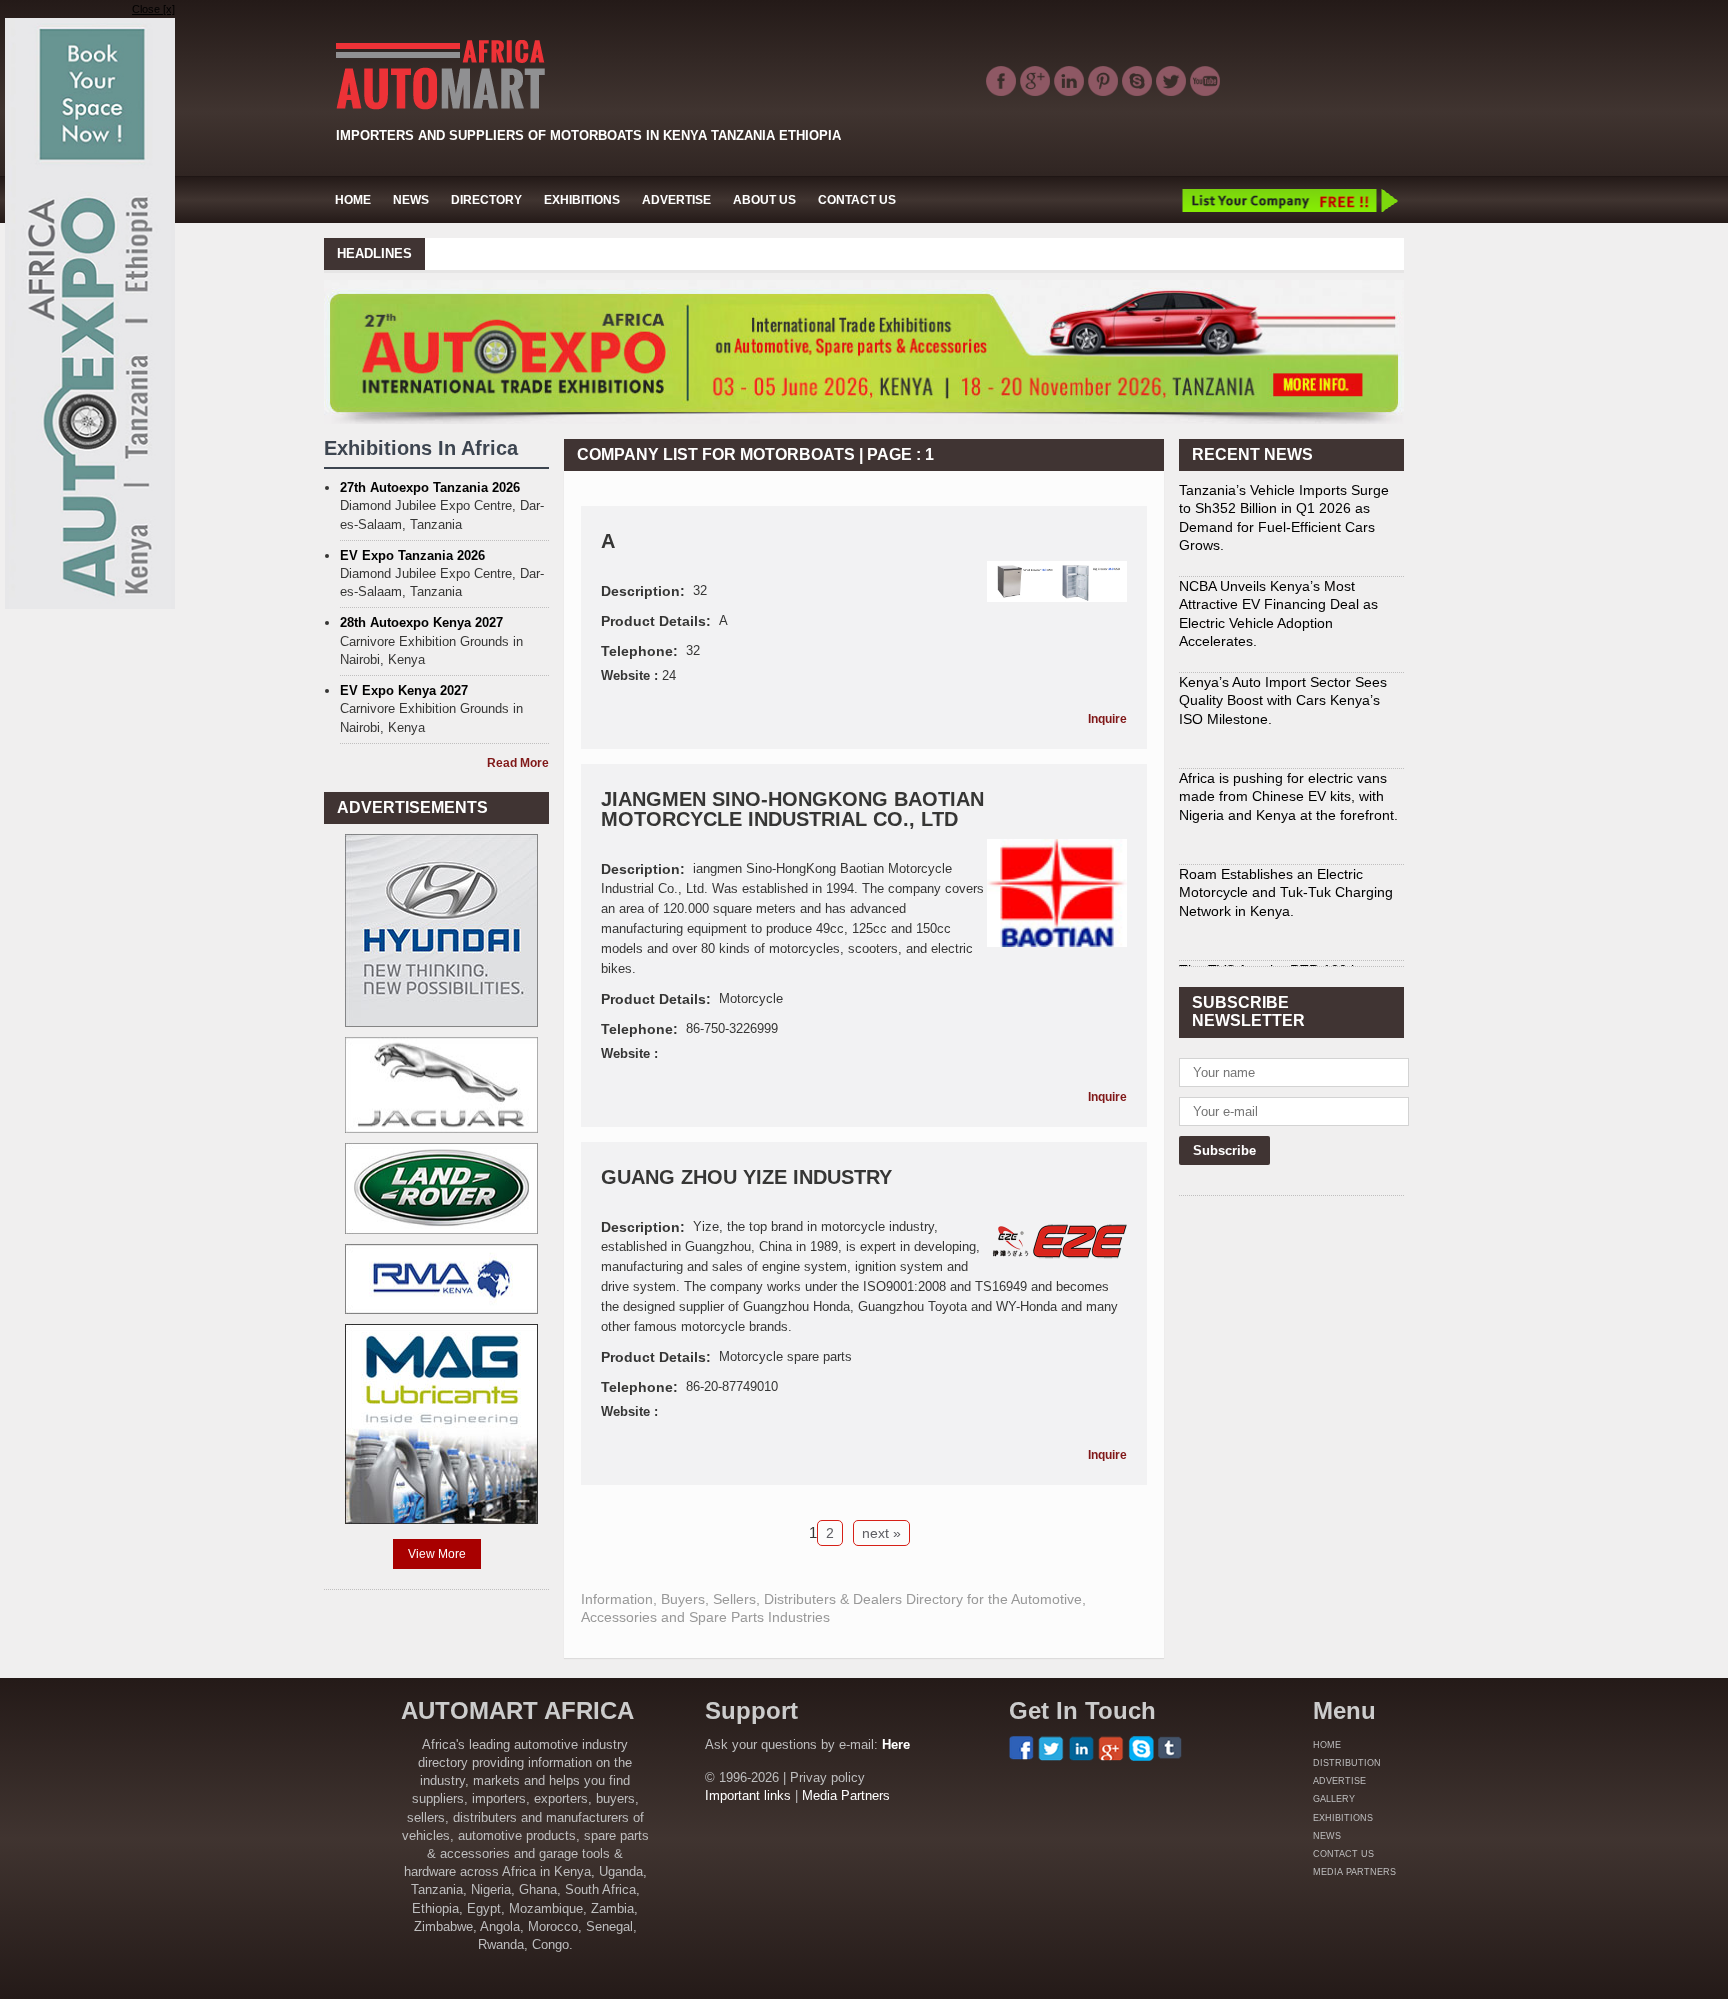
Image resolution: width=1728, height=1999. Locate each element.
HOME (353, 200)
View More (437, 1554)
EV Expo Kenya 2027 (404, 690)
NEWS (411, 200)
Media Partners (846, 1795)
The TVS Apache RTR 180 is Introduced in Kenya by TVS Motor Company (1288, 912)
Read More (518, 763)
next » (881, 1533)
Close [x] (153, 9)
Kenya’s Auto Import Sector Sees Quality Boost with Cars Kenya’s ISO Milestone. (1283, 624)
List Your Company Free (1289, 200)
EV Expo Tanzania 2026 (412, 555)
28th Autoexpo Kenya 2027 (421, 622)
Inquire (1107, 719)
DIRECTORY (486, 200)
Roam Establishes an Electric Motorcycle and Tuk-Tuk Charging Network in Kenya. (1286, 816)
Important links (748, 1795)
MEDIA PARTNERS (1354, 1872)
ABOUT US (764, 200)
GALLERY (1334, 1799)
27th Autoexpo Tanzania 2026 (430, 487)
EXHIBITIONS (582, 200)
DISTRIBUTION (1347, 1763)
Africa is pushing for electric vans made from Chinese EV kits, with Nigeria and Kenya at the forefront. (1288, 720)
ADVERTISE (676, 200)
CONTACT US (857, 200)
